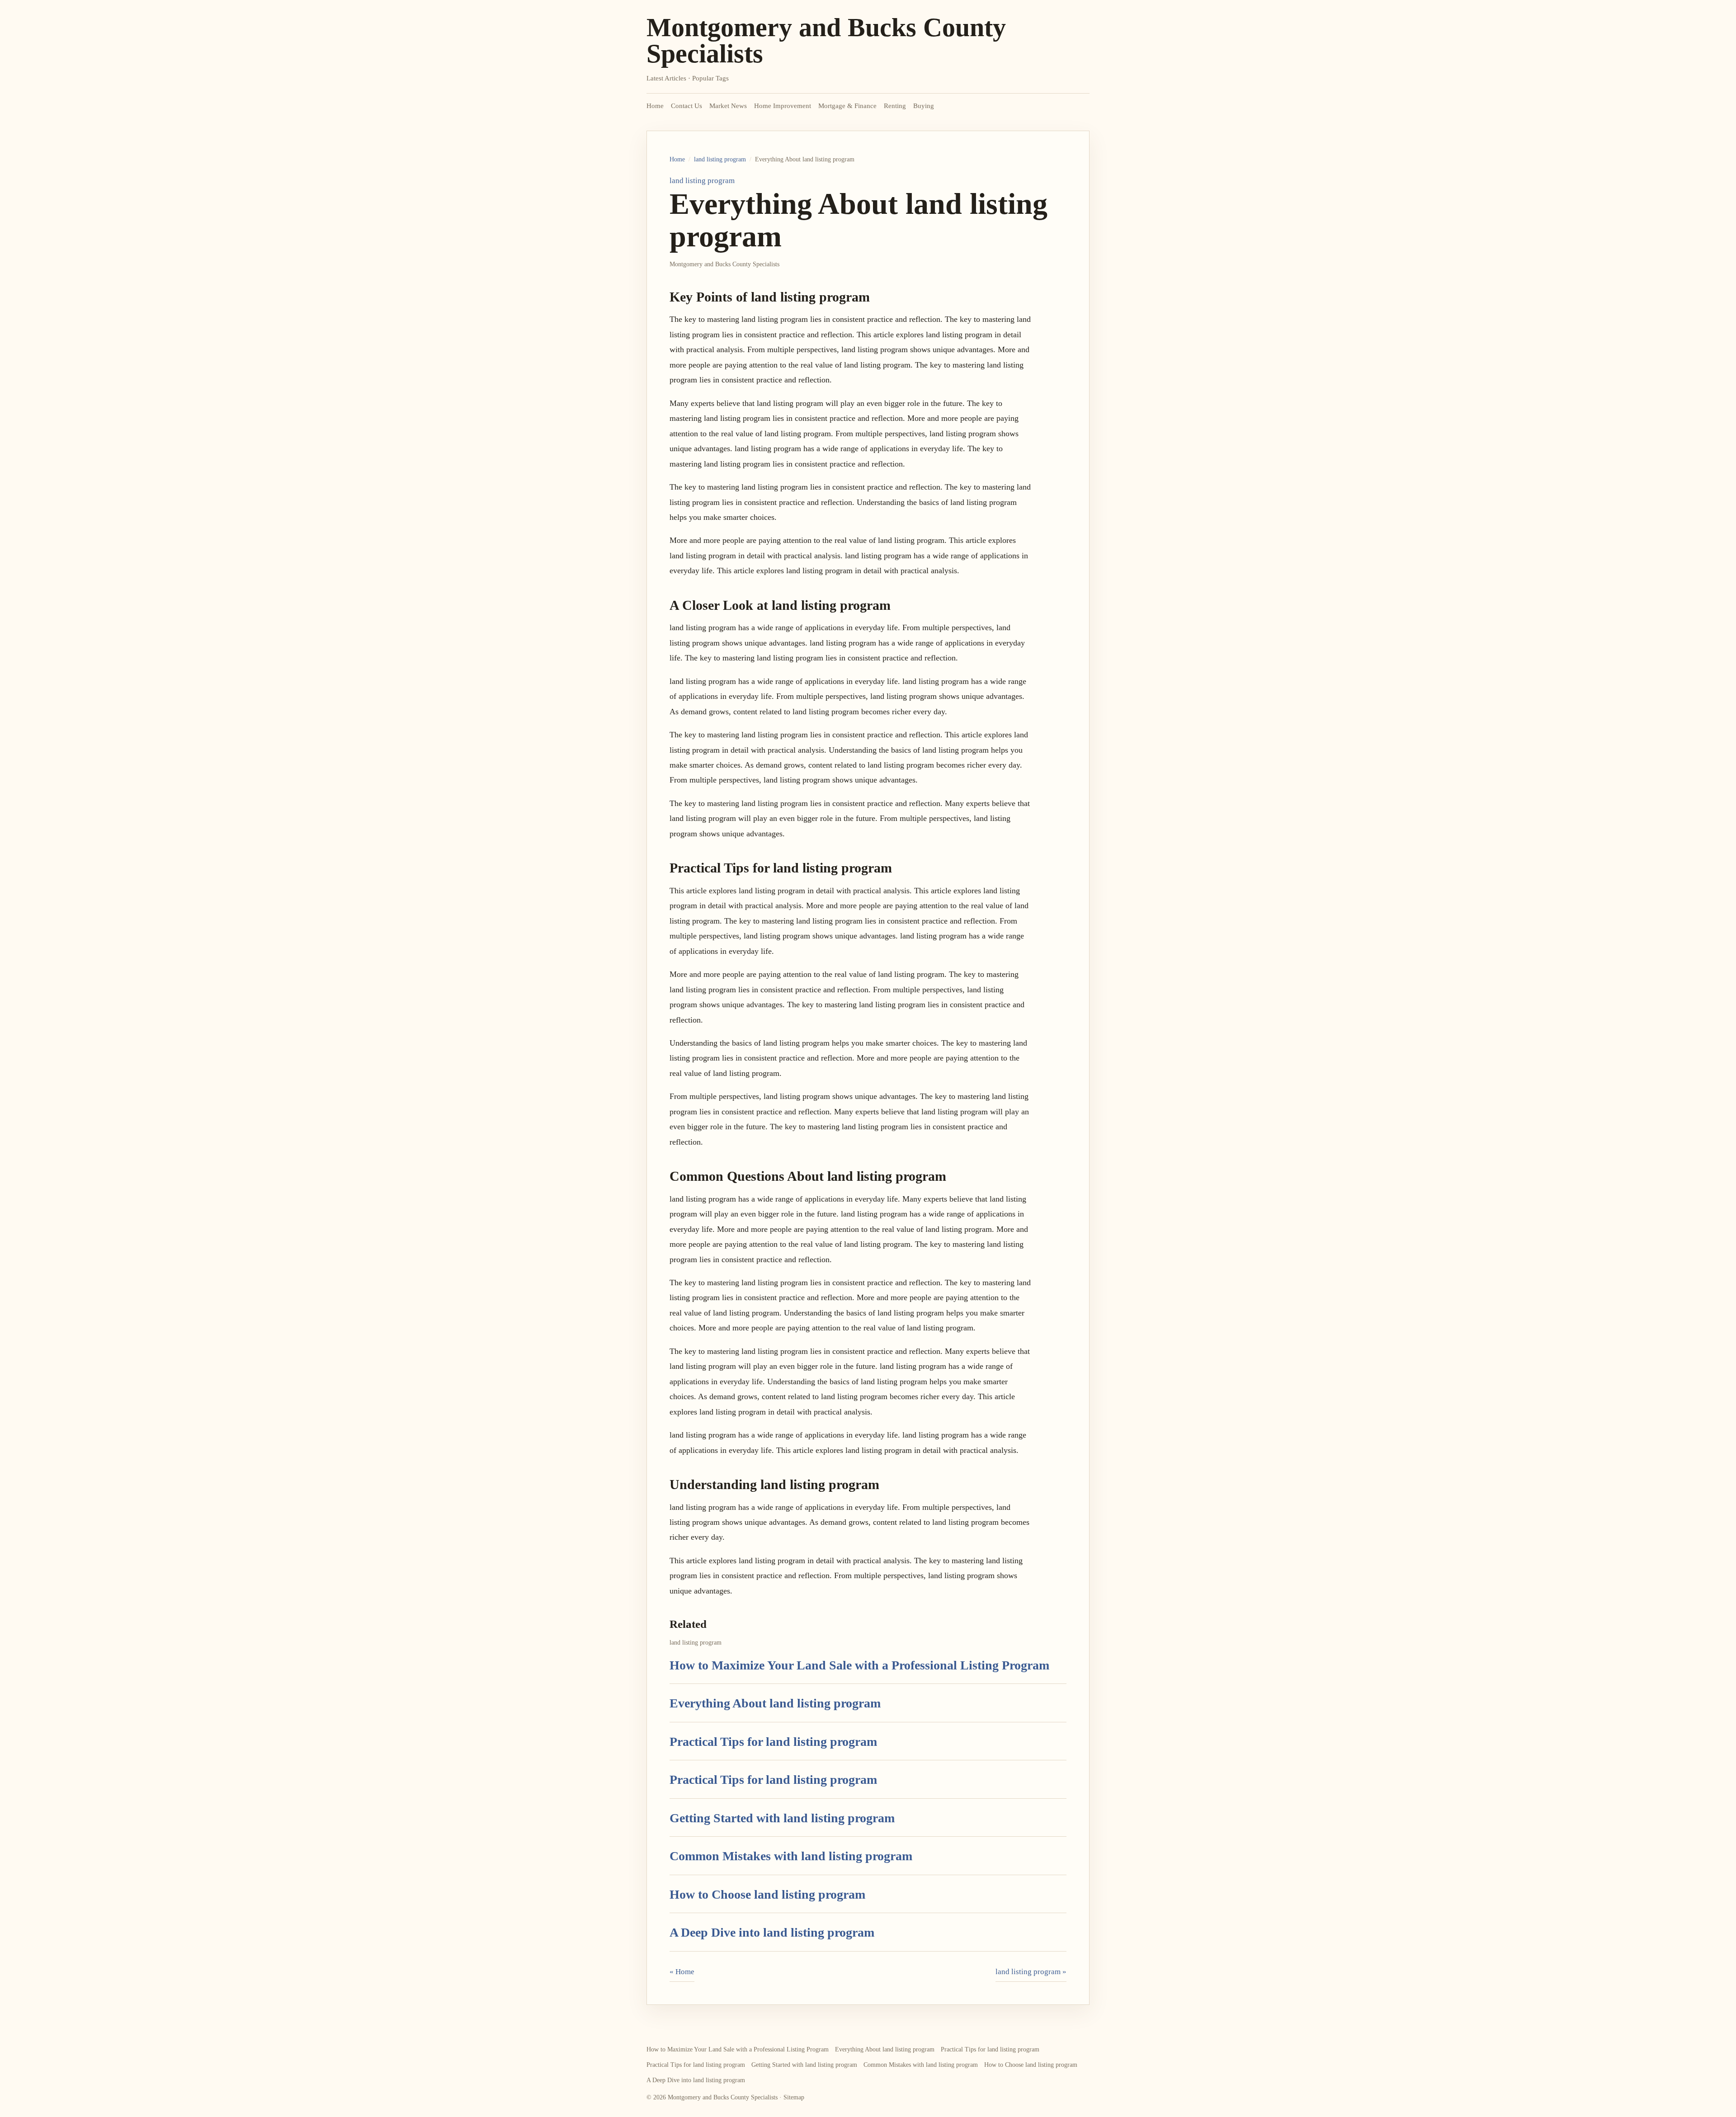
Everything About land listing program (775, 1703)
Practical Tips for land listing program (773, 1742)
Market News (728, 106)
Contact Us (686, 106)
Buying (924, 106)
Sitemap (794, 2097)
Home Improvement (783, 106)
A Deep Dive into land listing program (772, 1932)
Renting (895, 106)
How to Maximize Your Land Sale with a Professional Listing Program (859, 1665)
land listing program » (1031, 1972)
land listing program (720, 159)
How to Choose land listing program (767, 1894)
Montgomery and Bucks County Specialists (826, 40)
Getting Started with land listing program (782, 1818)
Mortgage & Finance (847, 106)
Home (655, 106)
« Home (682, 1972)
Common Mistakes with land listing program (791, 1856)
